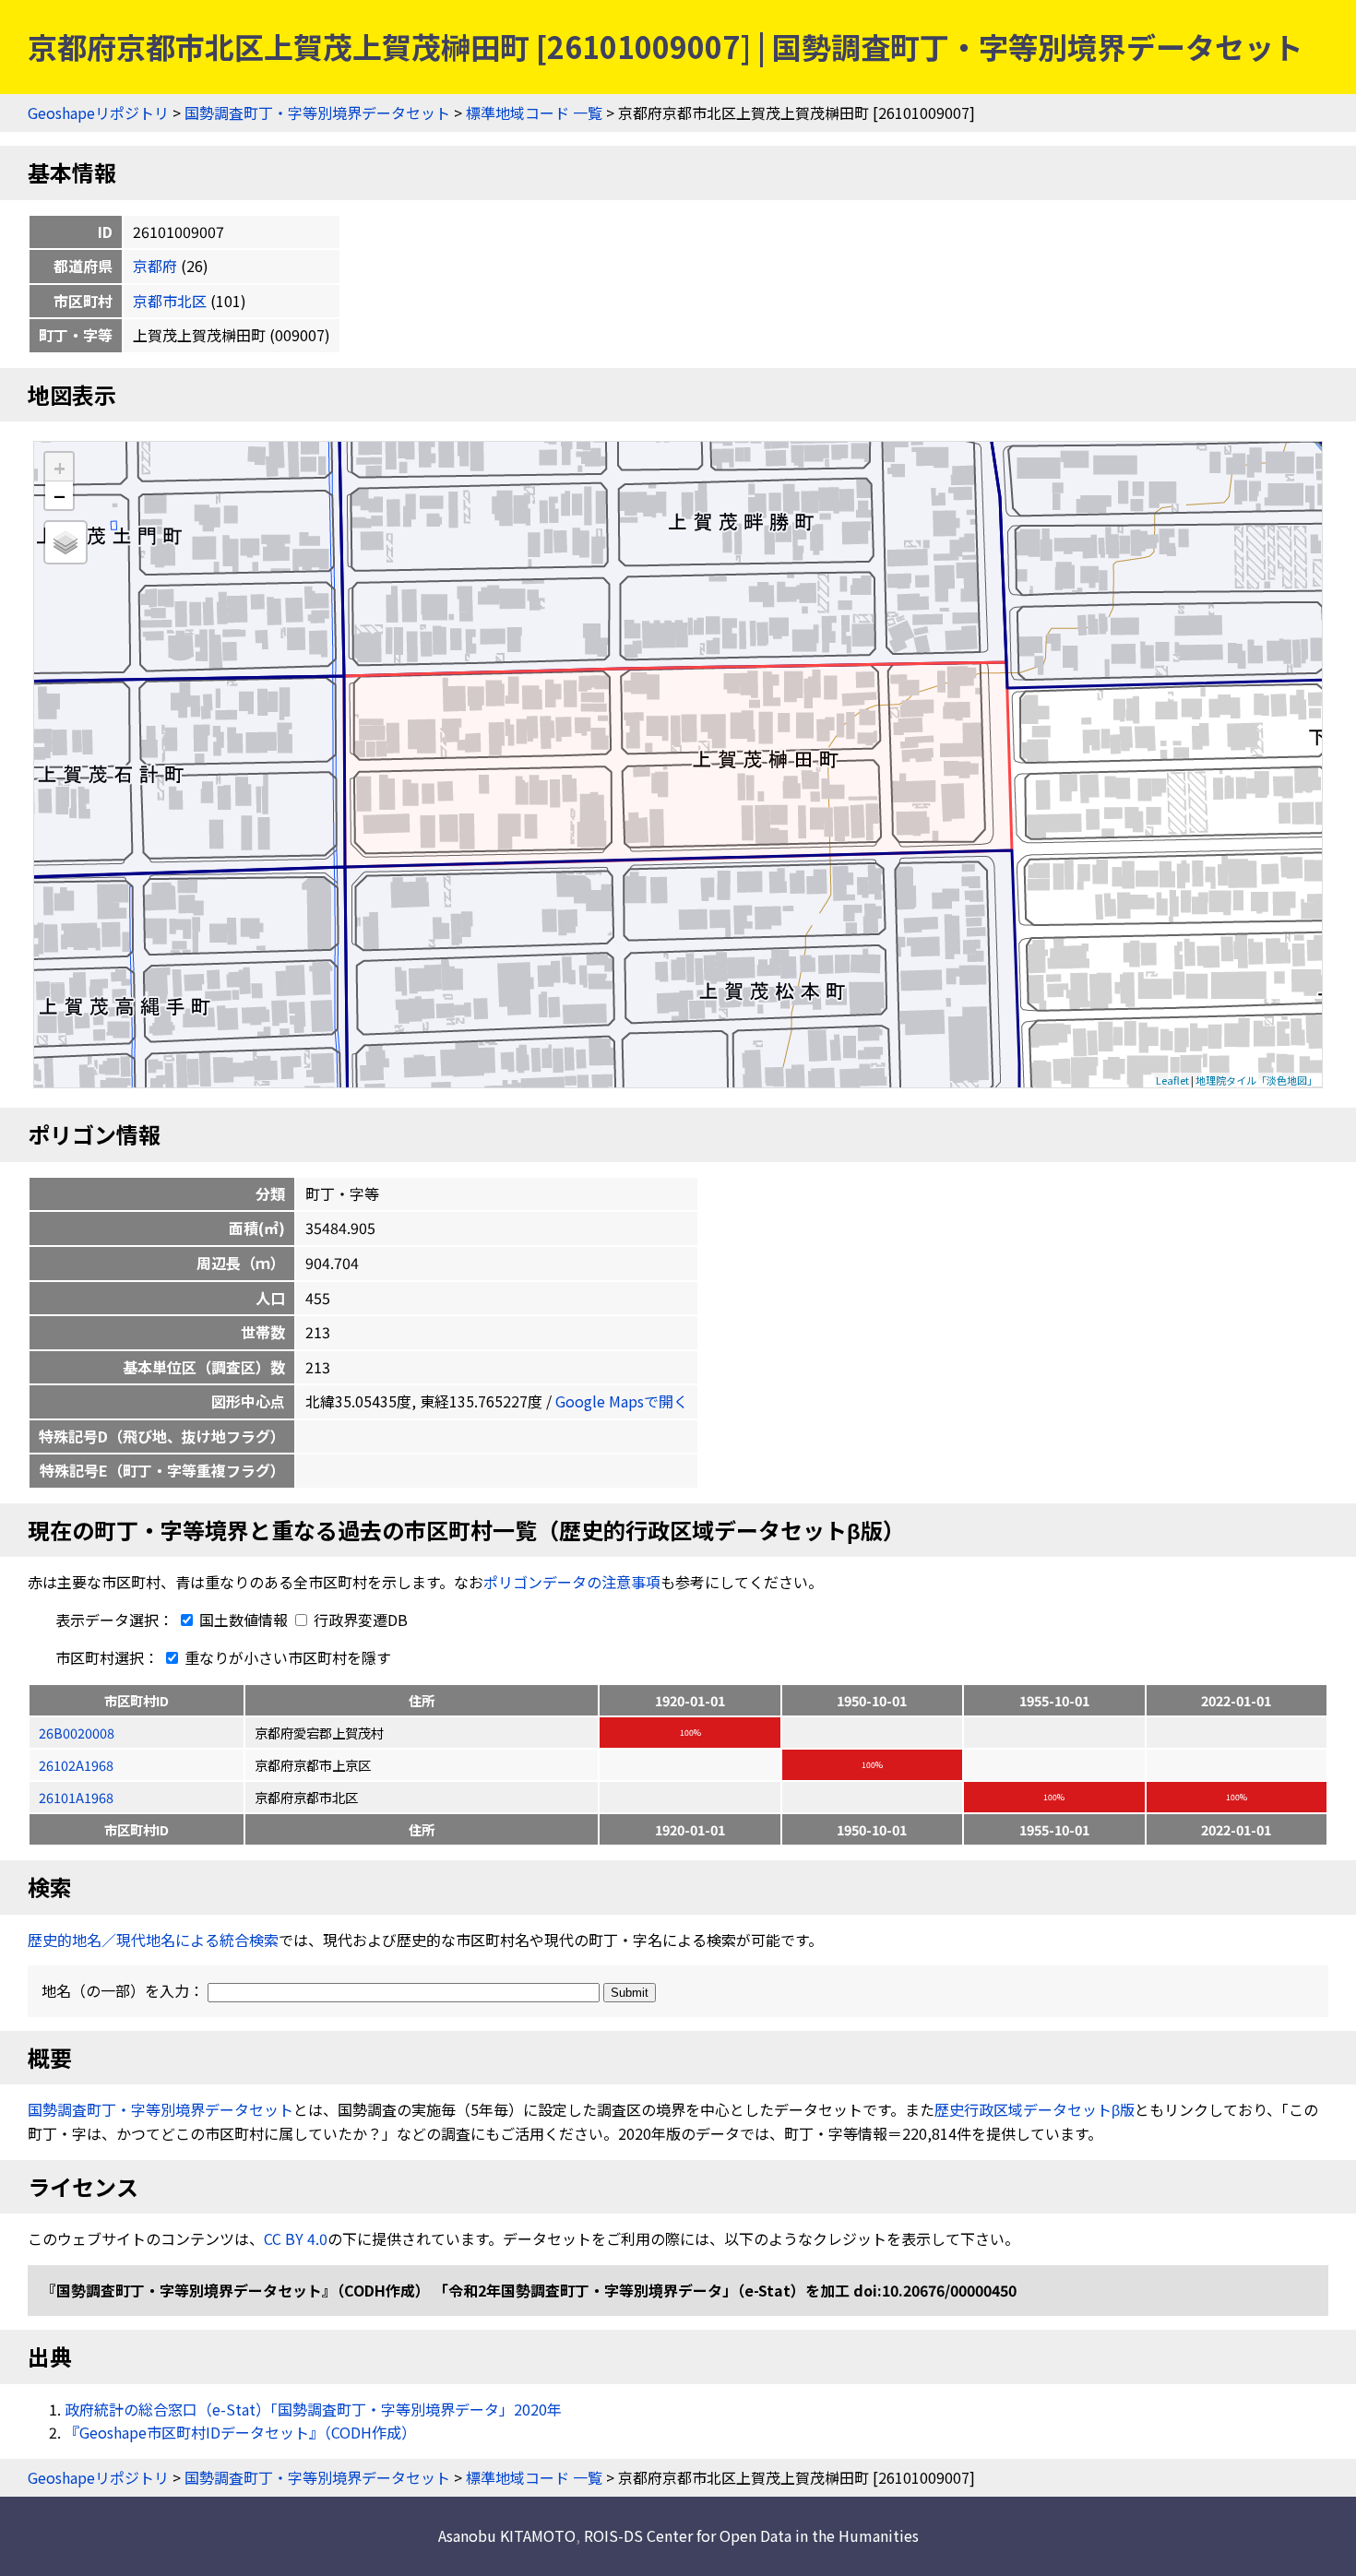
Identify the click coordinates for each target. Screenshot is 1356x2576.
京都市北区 (170, 301)
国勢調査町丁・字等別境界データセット (317, 113)
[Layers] (65, 542)
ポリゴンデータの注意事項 (572, 1582)
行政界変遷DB (359, 1620)
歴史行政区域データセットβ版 (1035, 2109)
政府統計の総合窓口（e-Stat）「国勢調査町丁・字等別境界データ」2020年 (313, 2409)
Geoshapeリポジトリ (98, 113)
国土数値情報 (244, 1620)
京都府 (155, 266)
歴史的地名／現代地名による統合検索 (153, 1940)
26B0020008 (77, 1733)
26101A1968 (76, 1797)
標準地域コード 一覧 (534, 113)
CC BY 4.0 (296, 2238)
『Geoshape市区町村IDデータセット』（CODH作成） (240, 2432)
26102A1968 (76, 1765)
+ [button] (59, 467)
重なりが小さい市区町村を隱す (286, 1657)
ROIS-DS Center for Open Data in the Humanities (751, 2535)
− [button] (59, 495)
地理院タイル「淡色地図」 (1256, 1080)
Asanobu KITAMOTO (507, 2535)
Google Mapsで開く (622, 1401)
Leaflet (1172, 1080)
